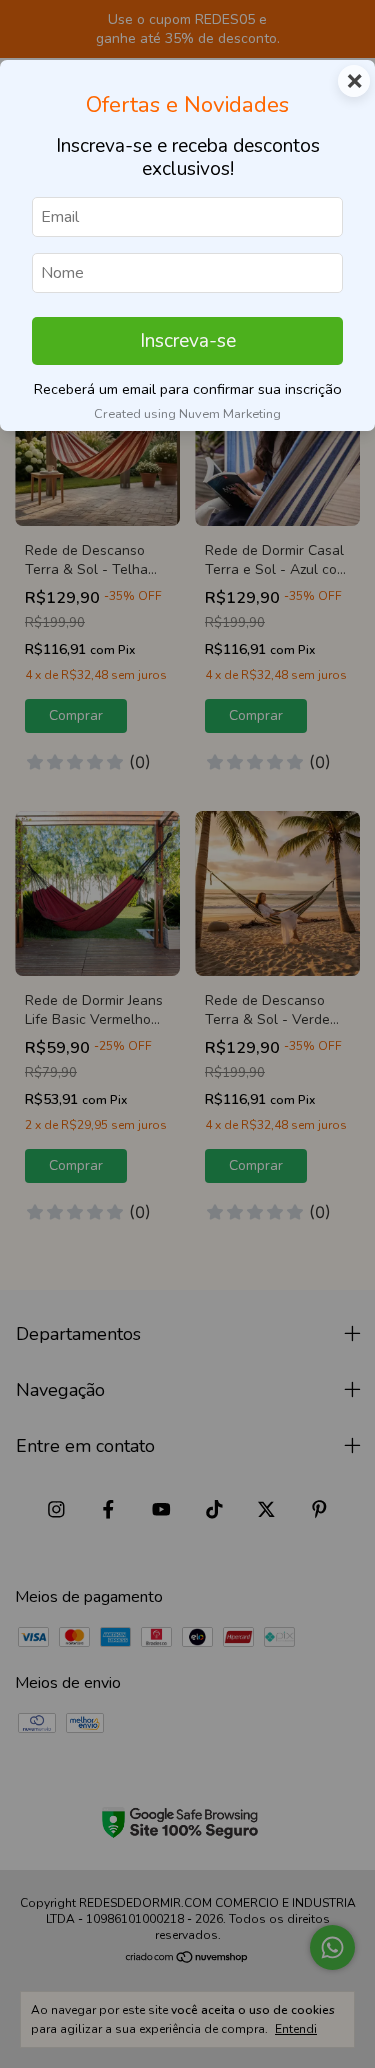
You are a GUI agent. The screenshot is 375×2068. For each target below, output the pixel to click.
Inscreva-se (188, 341)
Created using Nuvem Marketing (187, 414)
